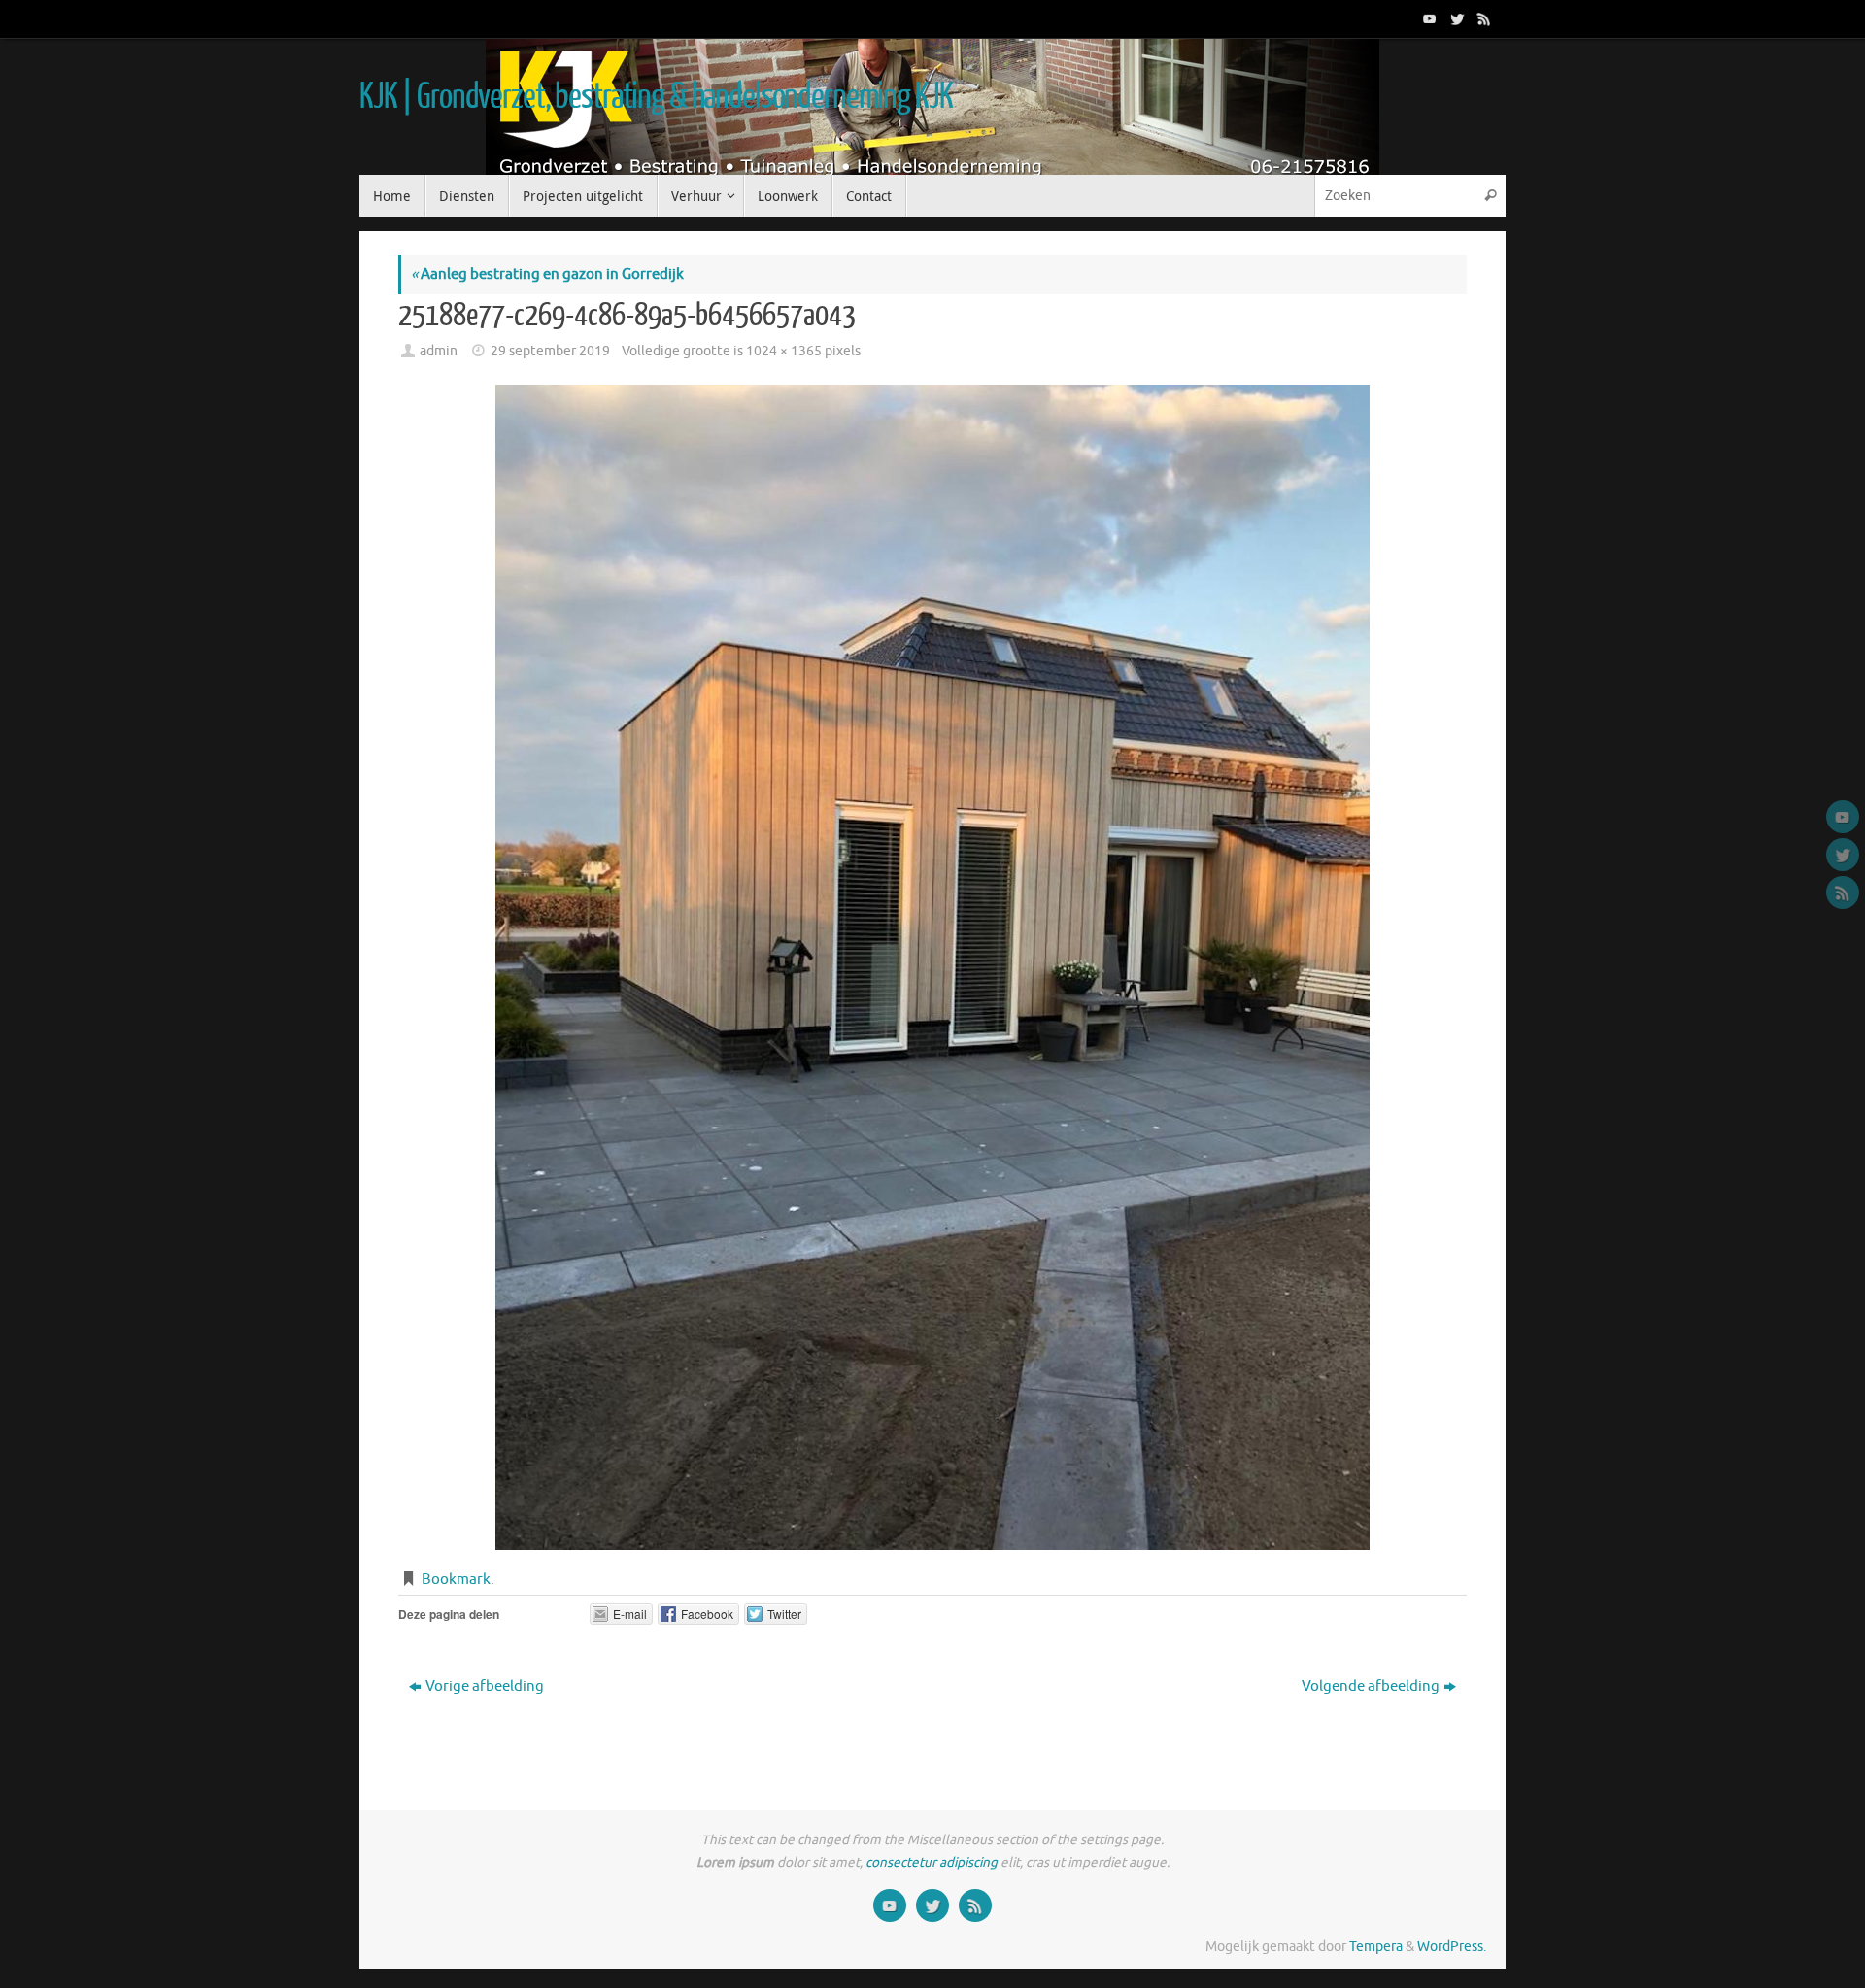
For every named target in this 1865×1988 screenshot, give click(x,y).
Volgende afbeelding (1371, 1686)
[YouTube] (1428, 18)
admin (439, 351)
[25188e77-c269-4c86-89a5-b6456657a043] (932, 967)
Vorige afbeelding (485, 1686)
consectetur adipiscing (932, 1862)
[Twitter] (1455, 18)
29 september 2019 (550, 351)
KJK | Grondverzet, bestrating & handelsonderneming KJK (656, 97)
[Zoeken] (1490, 196)
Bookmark (456, 1580)
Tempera (1376, 1947)
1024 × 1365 (784, 351)
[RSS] (1482, 18)
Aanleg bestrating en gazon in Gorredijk (547, 274)
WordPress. (1452, 1947)
